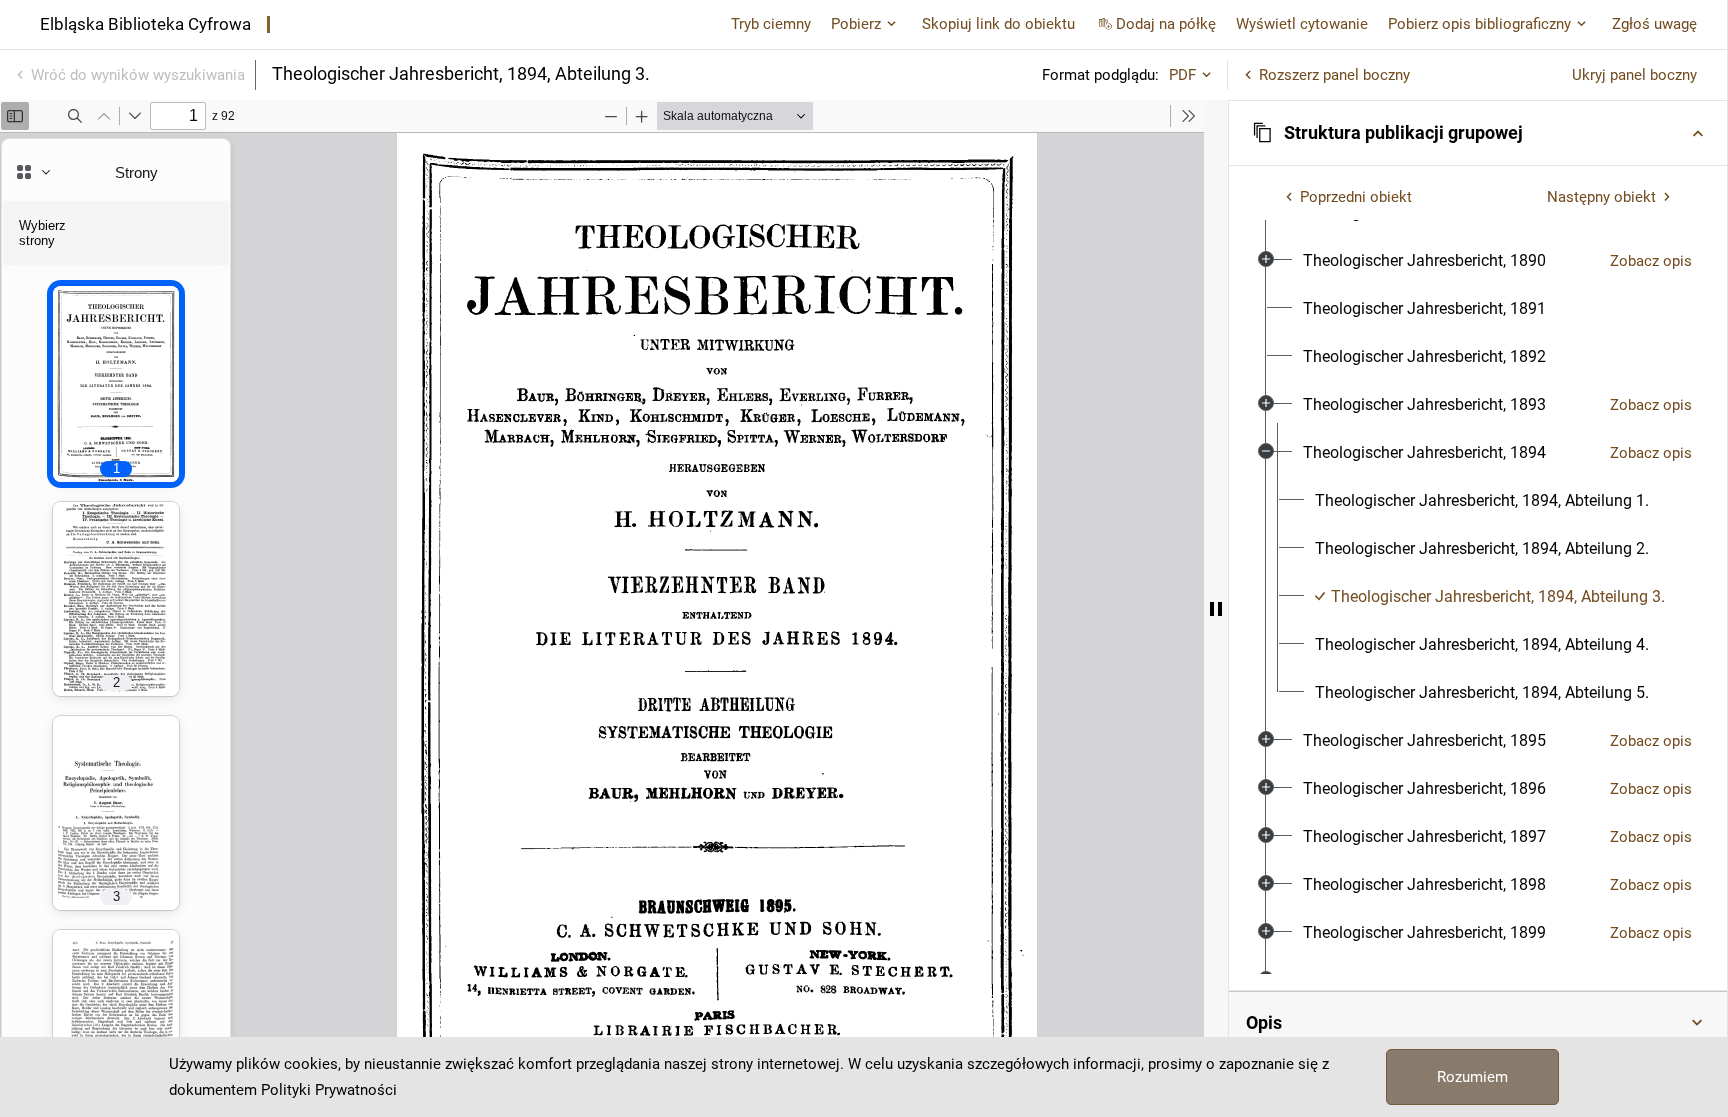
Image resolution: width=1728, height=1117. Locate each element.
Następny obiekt (1601, 197)
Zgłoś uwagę (1654, 24)
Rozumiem (1472, 1077)
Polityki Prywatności (329, 1090)
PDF (1182, 75)
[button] (1478, 133)
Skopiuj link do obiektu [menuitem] (998, 24)
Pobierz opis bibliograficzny (1479, 24)
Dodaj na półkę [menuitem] (1166, 24)
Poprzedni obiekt (1356, 197)
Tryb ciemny (771, 24)
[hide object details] (1216, 608)
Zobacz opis (1651, 261)
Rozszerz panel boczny (1334, 75)
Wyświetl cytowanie (1302, 24)
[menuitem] (1424, 261)
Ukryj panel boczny (1634, 75)
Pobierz (856, 24)
